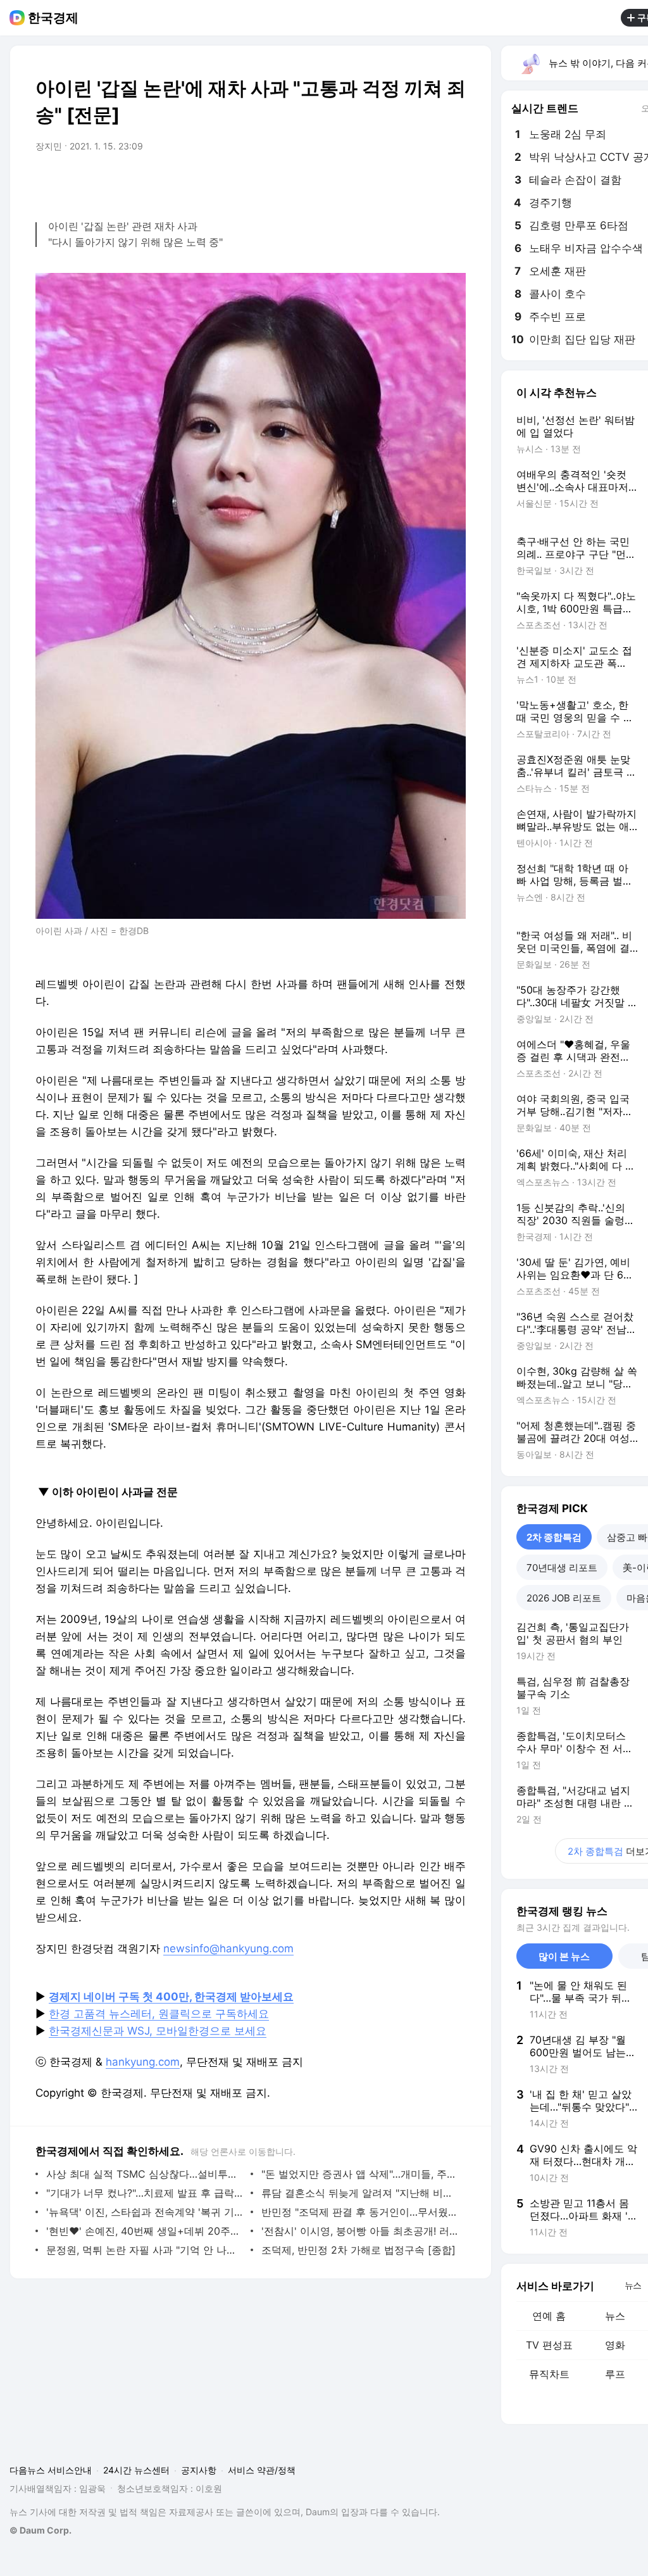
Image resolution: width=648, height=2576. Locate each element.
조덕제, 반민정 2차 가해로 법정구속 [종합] (358, 2250)
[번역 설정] (402, 182)
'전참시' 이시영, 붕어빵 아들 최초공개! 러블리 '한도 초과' (360, 2231)
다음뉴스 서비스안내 (51, 2470)
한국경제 (53, 18)
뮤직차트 (549, 2374)
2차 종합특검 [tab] (554, 1537)
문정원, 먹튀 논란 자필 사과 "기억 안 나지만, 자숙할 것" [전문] (145, 2250)
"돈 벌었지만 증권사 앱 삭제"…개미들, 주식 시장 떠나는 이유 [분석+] (360, 2174)
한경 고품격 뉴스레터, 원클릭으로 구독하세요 (159, 2014)
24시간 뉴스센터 (136, 2470)
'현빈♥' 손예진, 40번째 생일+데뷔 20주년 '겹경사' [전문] (145, 2231)
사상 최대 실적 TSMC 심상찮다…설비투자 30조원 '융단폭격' (145, 2174)
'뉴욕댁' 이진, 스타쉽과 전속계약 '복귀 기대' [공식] (145, 2212)
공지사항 (199, 2470)
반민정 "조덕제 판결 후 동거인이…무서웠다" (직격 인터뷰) (360, 2212)
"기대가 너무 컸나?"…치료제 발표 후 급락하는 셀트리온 (145, 2193)
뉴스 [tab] (633, 2285)
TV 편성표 (549, 2345)
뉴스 (615, 2316)
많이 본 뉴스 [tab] (564, 1956)
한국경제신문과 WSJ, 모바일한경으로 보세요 (158, 2031)
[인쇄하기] (453, 182)
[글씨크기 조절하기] (428, 182)
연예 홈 (549, 2316)
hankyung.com (143, 2062)
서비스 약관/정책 (262, 2470)
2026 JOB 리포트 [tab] (564, 1598)
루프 (615, 2374)
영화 (615, 2345)
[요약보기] (352, 182)
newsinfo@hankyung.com (228, 1948)
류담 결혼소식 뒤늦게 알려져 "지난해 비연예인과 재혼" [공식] (360, 2193)
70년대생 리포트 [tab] (562, 1568)
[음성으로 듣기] (377, 182)
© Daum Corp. (40, 2530)
